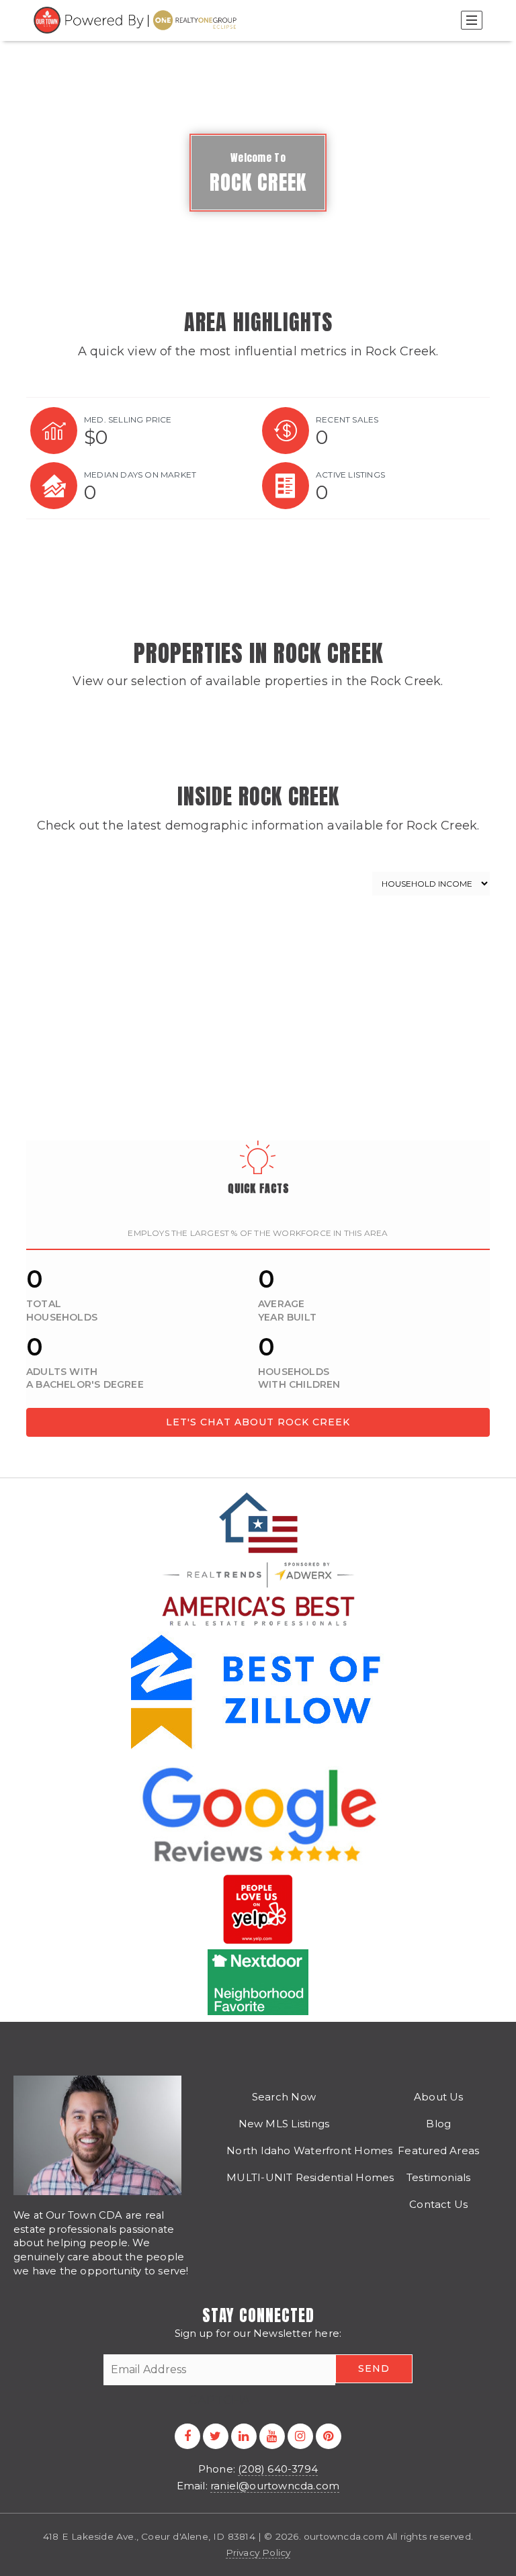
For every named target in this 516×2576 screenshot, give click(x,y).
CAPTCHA (219, 2400)
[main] (258, 739)
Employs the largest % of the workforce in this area (258, 1233)
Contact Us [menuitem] (438, 2204)
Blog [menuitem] (438, 2124)
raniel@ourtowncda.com (275, 2486)
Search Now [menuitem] (284, 2097)
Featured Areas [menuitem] (438, 2150)
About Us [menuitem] (439, 2097)
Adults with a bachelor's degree (85, 1378)
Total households (62, 1311)
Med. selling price (128, 419)
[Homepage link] (137, 20)
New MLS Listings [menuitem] (284, 2124)
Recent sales (347, 419)
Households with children (299, 1378)
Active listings (350, 475)
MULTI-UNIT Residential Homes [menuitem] (310, 2177)
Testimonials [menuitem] (439, 2177)
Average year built (287, 1311)
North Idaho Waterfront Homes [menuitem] (309, 2150)
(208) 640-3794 (278, 2469)
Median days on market (140, 475)
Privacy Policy (258, 2552)
